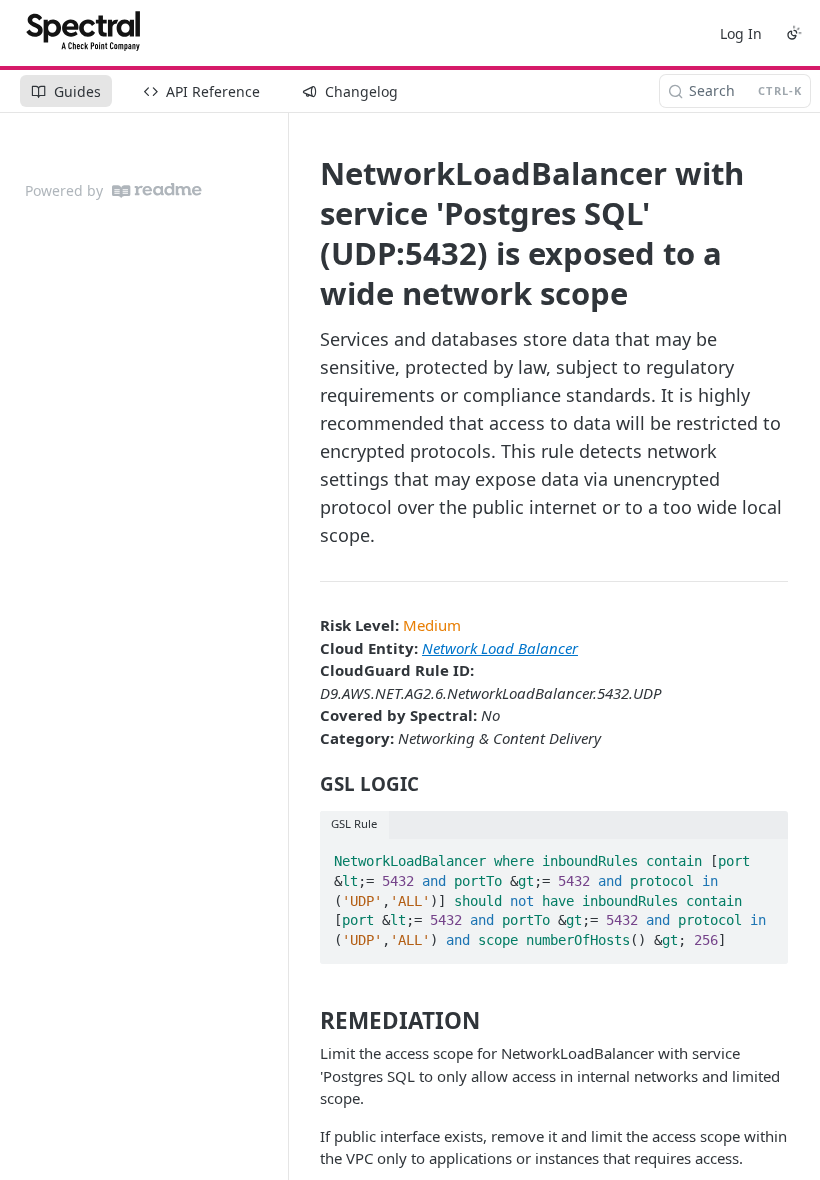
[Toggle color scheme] (794, 33)
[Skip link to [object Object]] (306, 784)
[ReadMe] (157, 190)
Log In (741, 33)
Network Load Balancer (500, 648)
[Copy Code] (764, 856)
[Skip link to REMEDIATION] (306, 1021)
